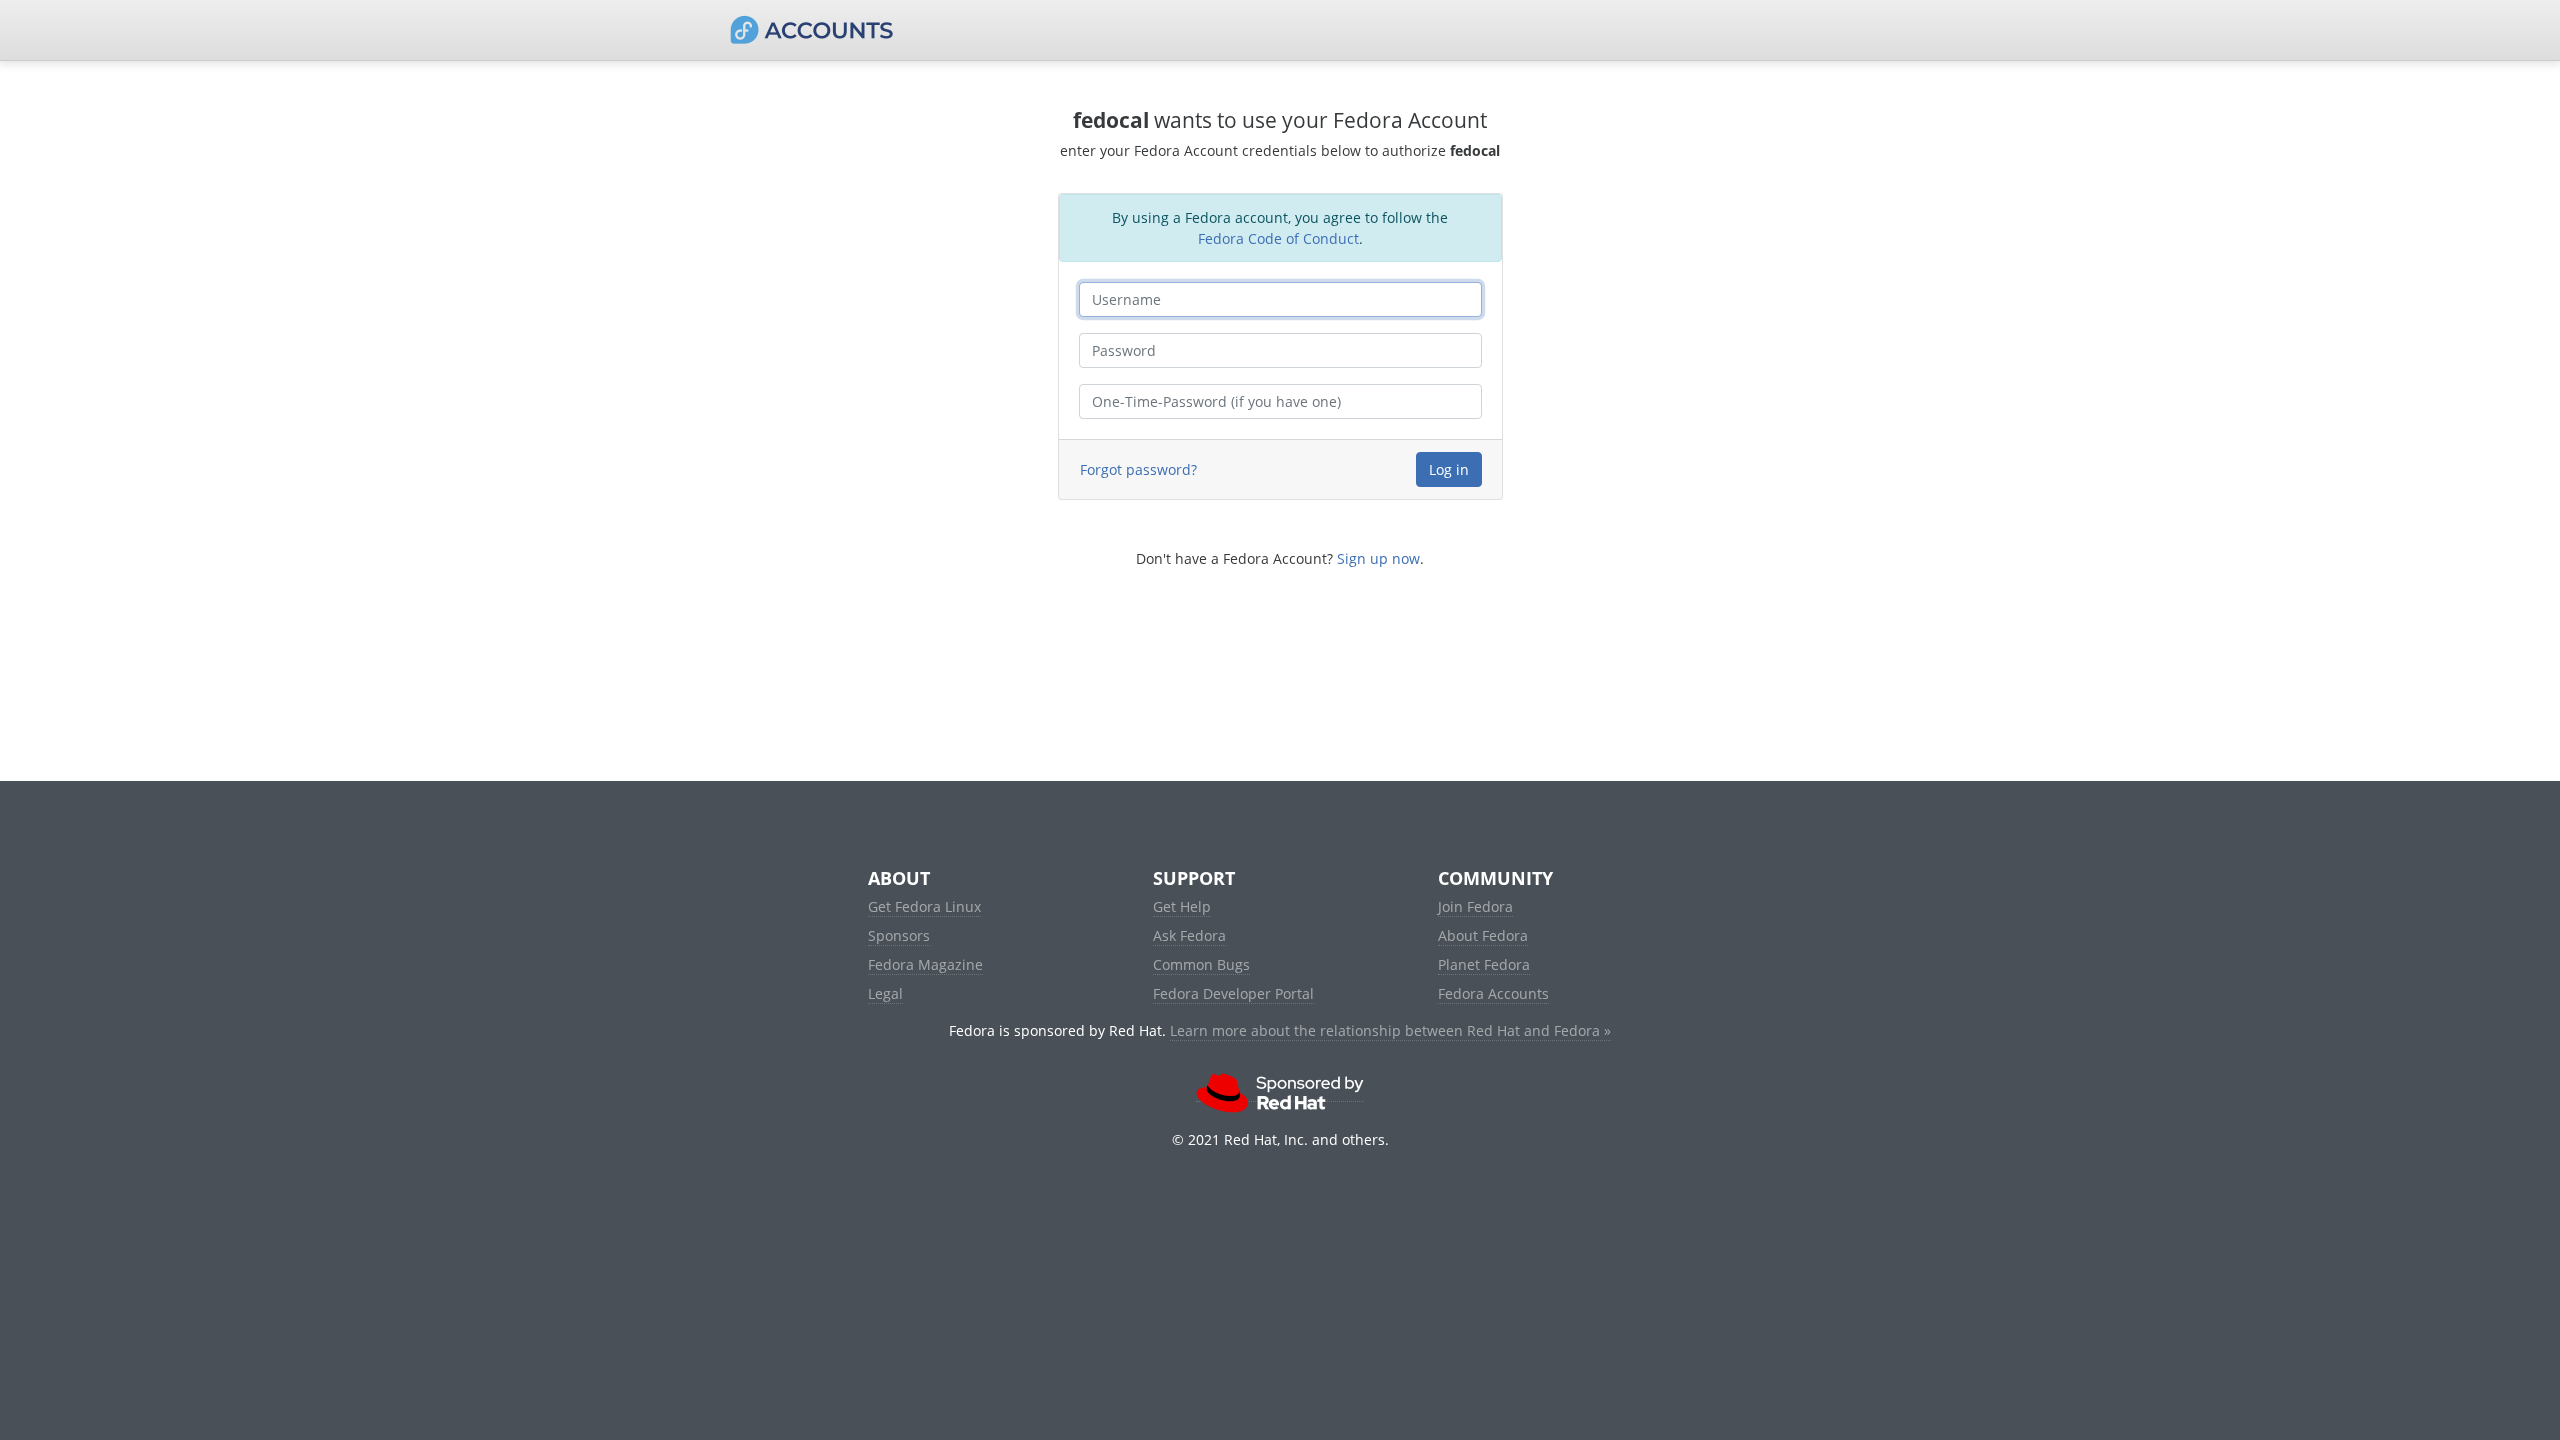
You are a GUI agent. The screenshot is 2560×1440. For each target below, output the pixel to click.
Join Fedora (1475, 906)
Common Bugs (1201, 964)
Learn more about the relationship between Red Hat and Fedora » (1390, 1030)
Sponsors (899, 935)
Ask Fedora (1189, 935)
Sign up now (1378, 558)
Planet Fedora (1484, 964)
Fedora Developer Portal (1233, 993)
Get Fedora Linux (924, 906)
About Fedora (1483, 935)
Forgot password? (1138, 469)
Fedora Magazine (925, 964)
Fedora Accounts (1493, 993)
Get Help (1182, 906)
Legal (885, 993)
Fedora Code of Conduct (1278, 238)
